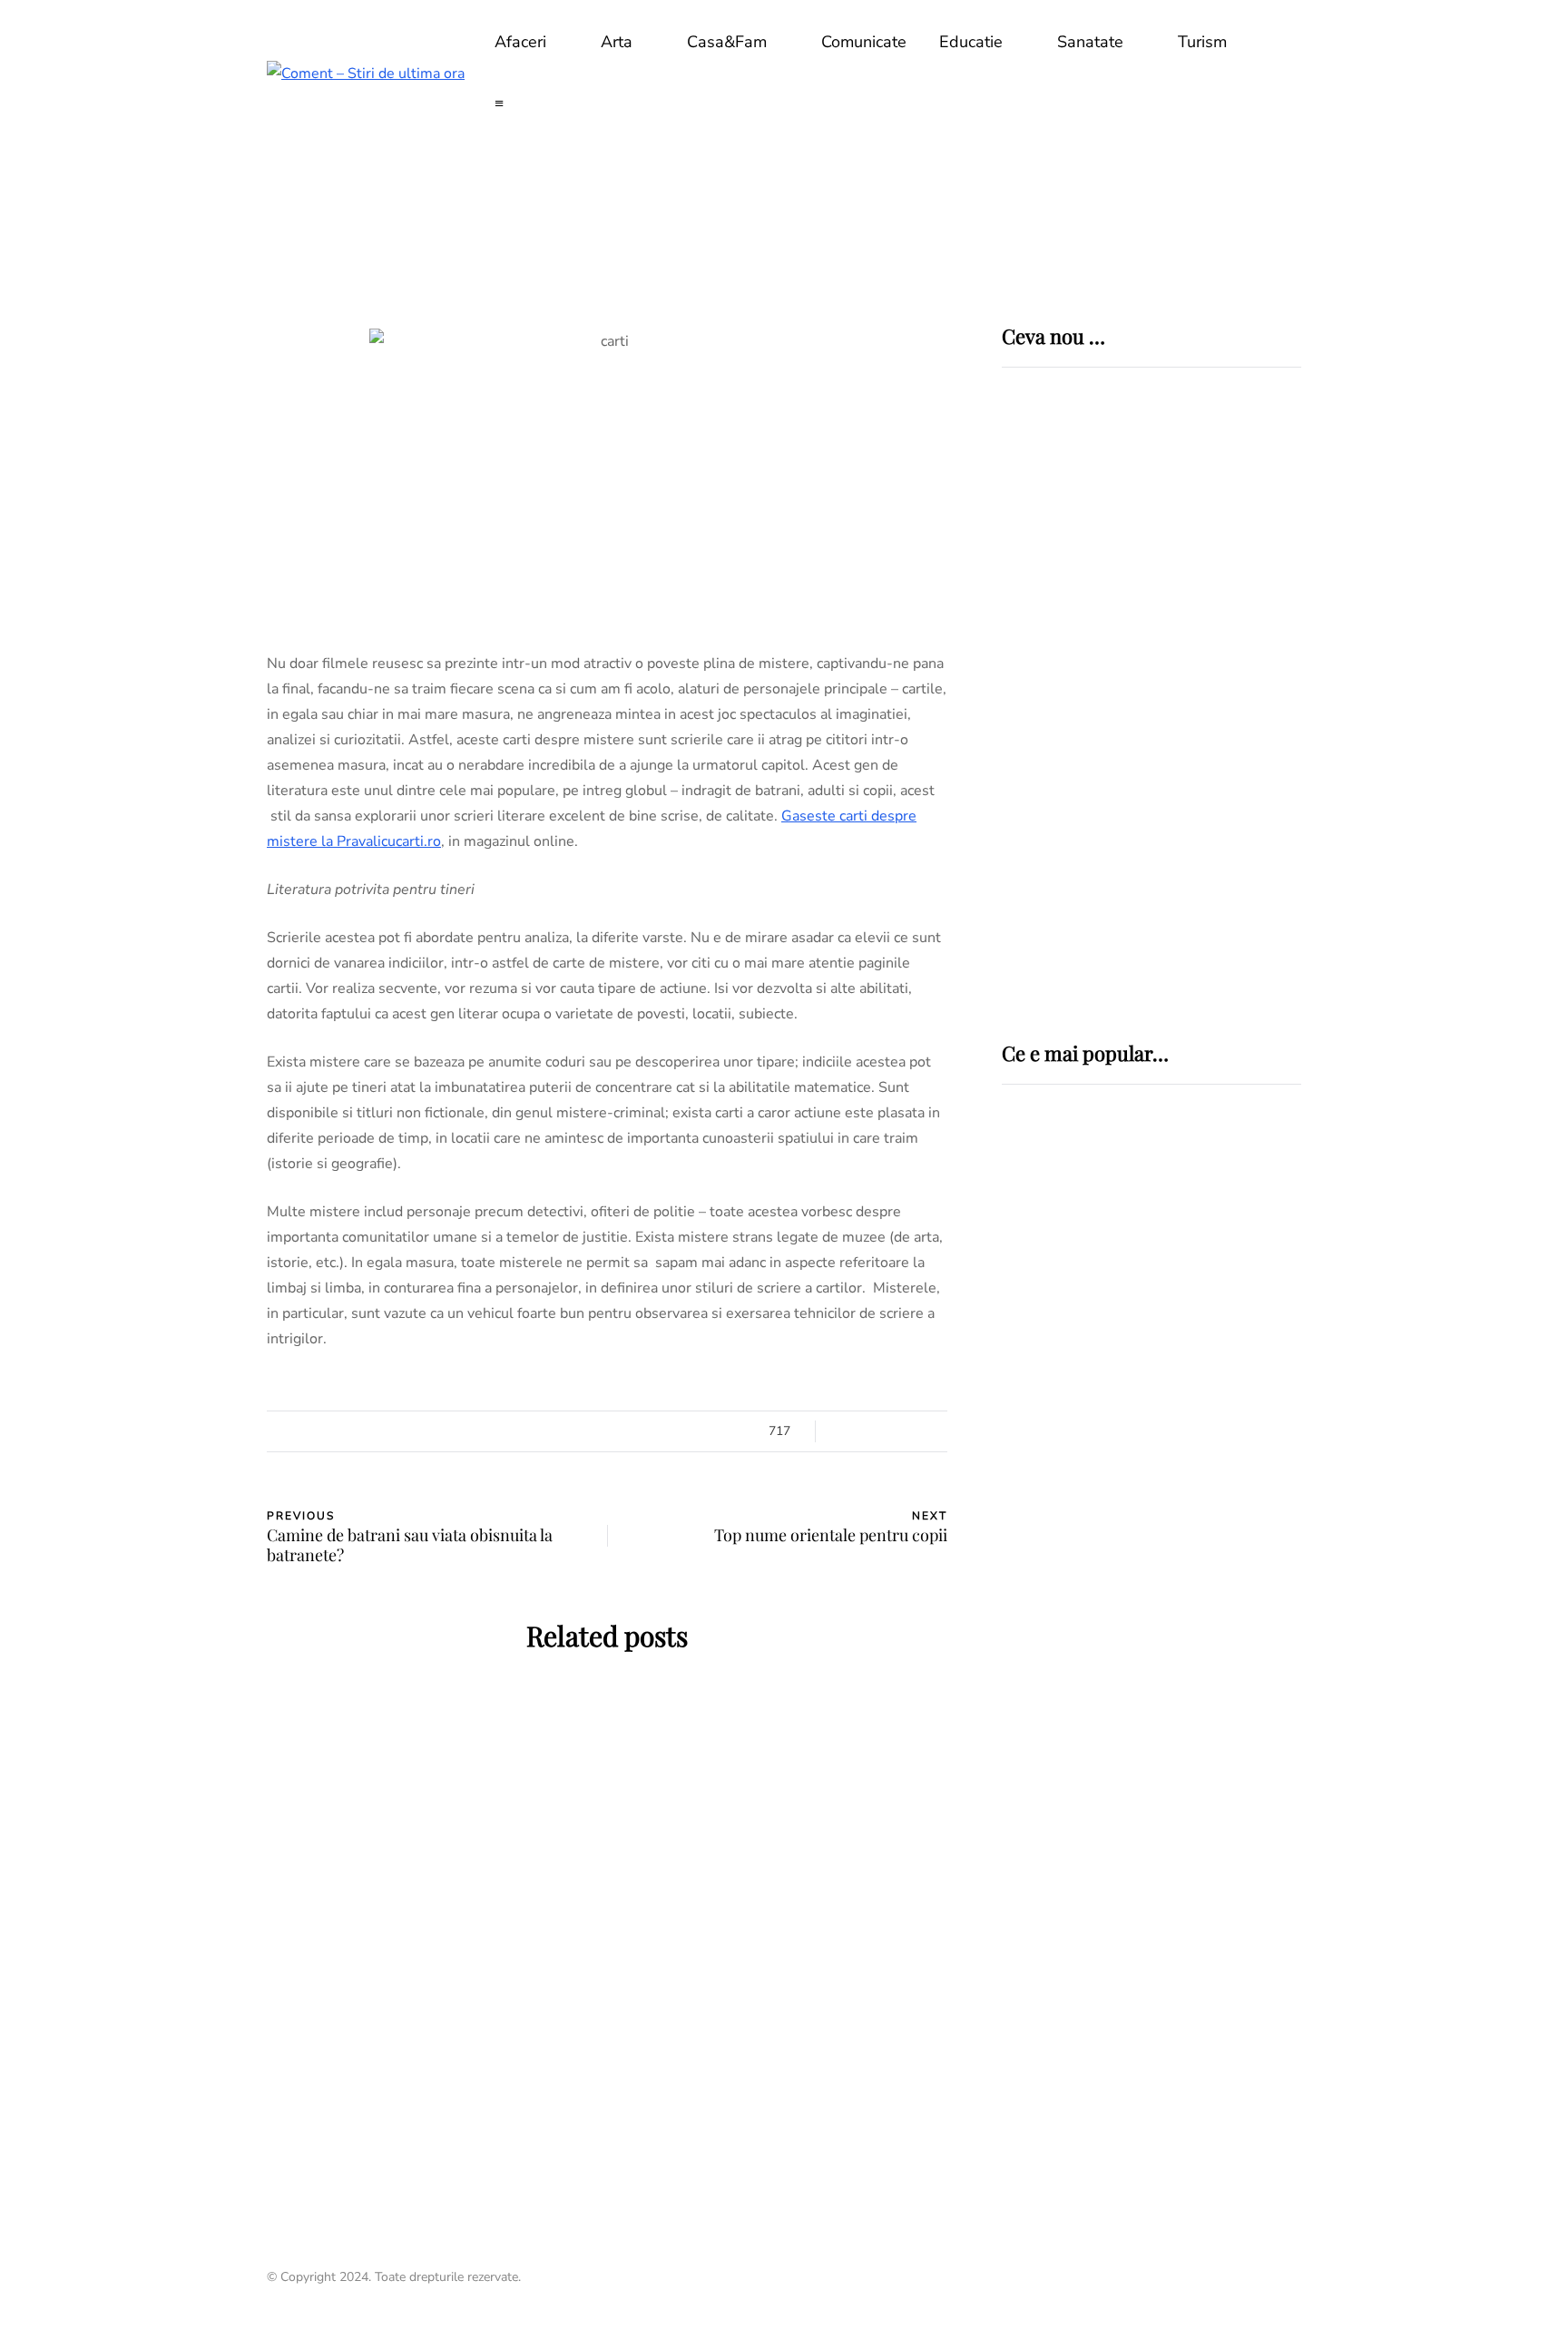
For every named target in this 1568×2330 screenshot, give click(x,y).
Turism (1202, 42)
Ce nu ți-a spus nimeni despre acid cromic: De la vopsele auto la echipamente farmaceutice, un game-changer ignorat (1211, 664)
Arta (617, 42)
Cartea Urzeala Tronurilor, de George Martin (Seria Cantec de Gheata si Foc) (784, 2006)
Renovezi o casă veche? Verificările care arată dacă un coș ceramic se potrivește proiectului (1208, 524)
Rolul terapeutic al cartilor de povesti (430, 1841)
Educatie (971, 42)
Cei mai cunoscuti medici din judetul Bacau (1144, 1917)
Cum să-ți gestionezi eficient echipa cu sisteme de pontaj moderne (1200, 922)
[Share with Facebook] (176, 1392)
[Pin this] (176, 1529)
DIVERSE (1034, 1490)
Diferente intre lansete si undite (1123, 1640)
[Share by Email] (176, 1574)
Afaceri (520, 42)
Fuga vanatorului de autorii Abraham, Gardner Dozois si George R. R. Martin (431, 2006)
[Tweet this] (176, 1438)
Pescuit (1034, 1594)
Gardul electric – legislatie (1131, 1524)
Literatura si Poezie (430, 1791)
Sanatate (1090, 42)
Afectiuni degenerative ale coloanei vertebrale (1129, 1407)
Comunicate (864, 42)
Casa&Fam (727, 42)
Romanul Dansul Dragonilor (784, 1841)
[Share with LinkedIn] (176, 1483)
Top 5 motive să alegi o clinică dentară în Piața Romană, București (1207, 795)
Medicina (1066, 1241)
